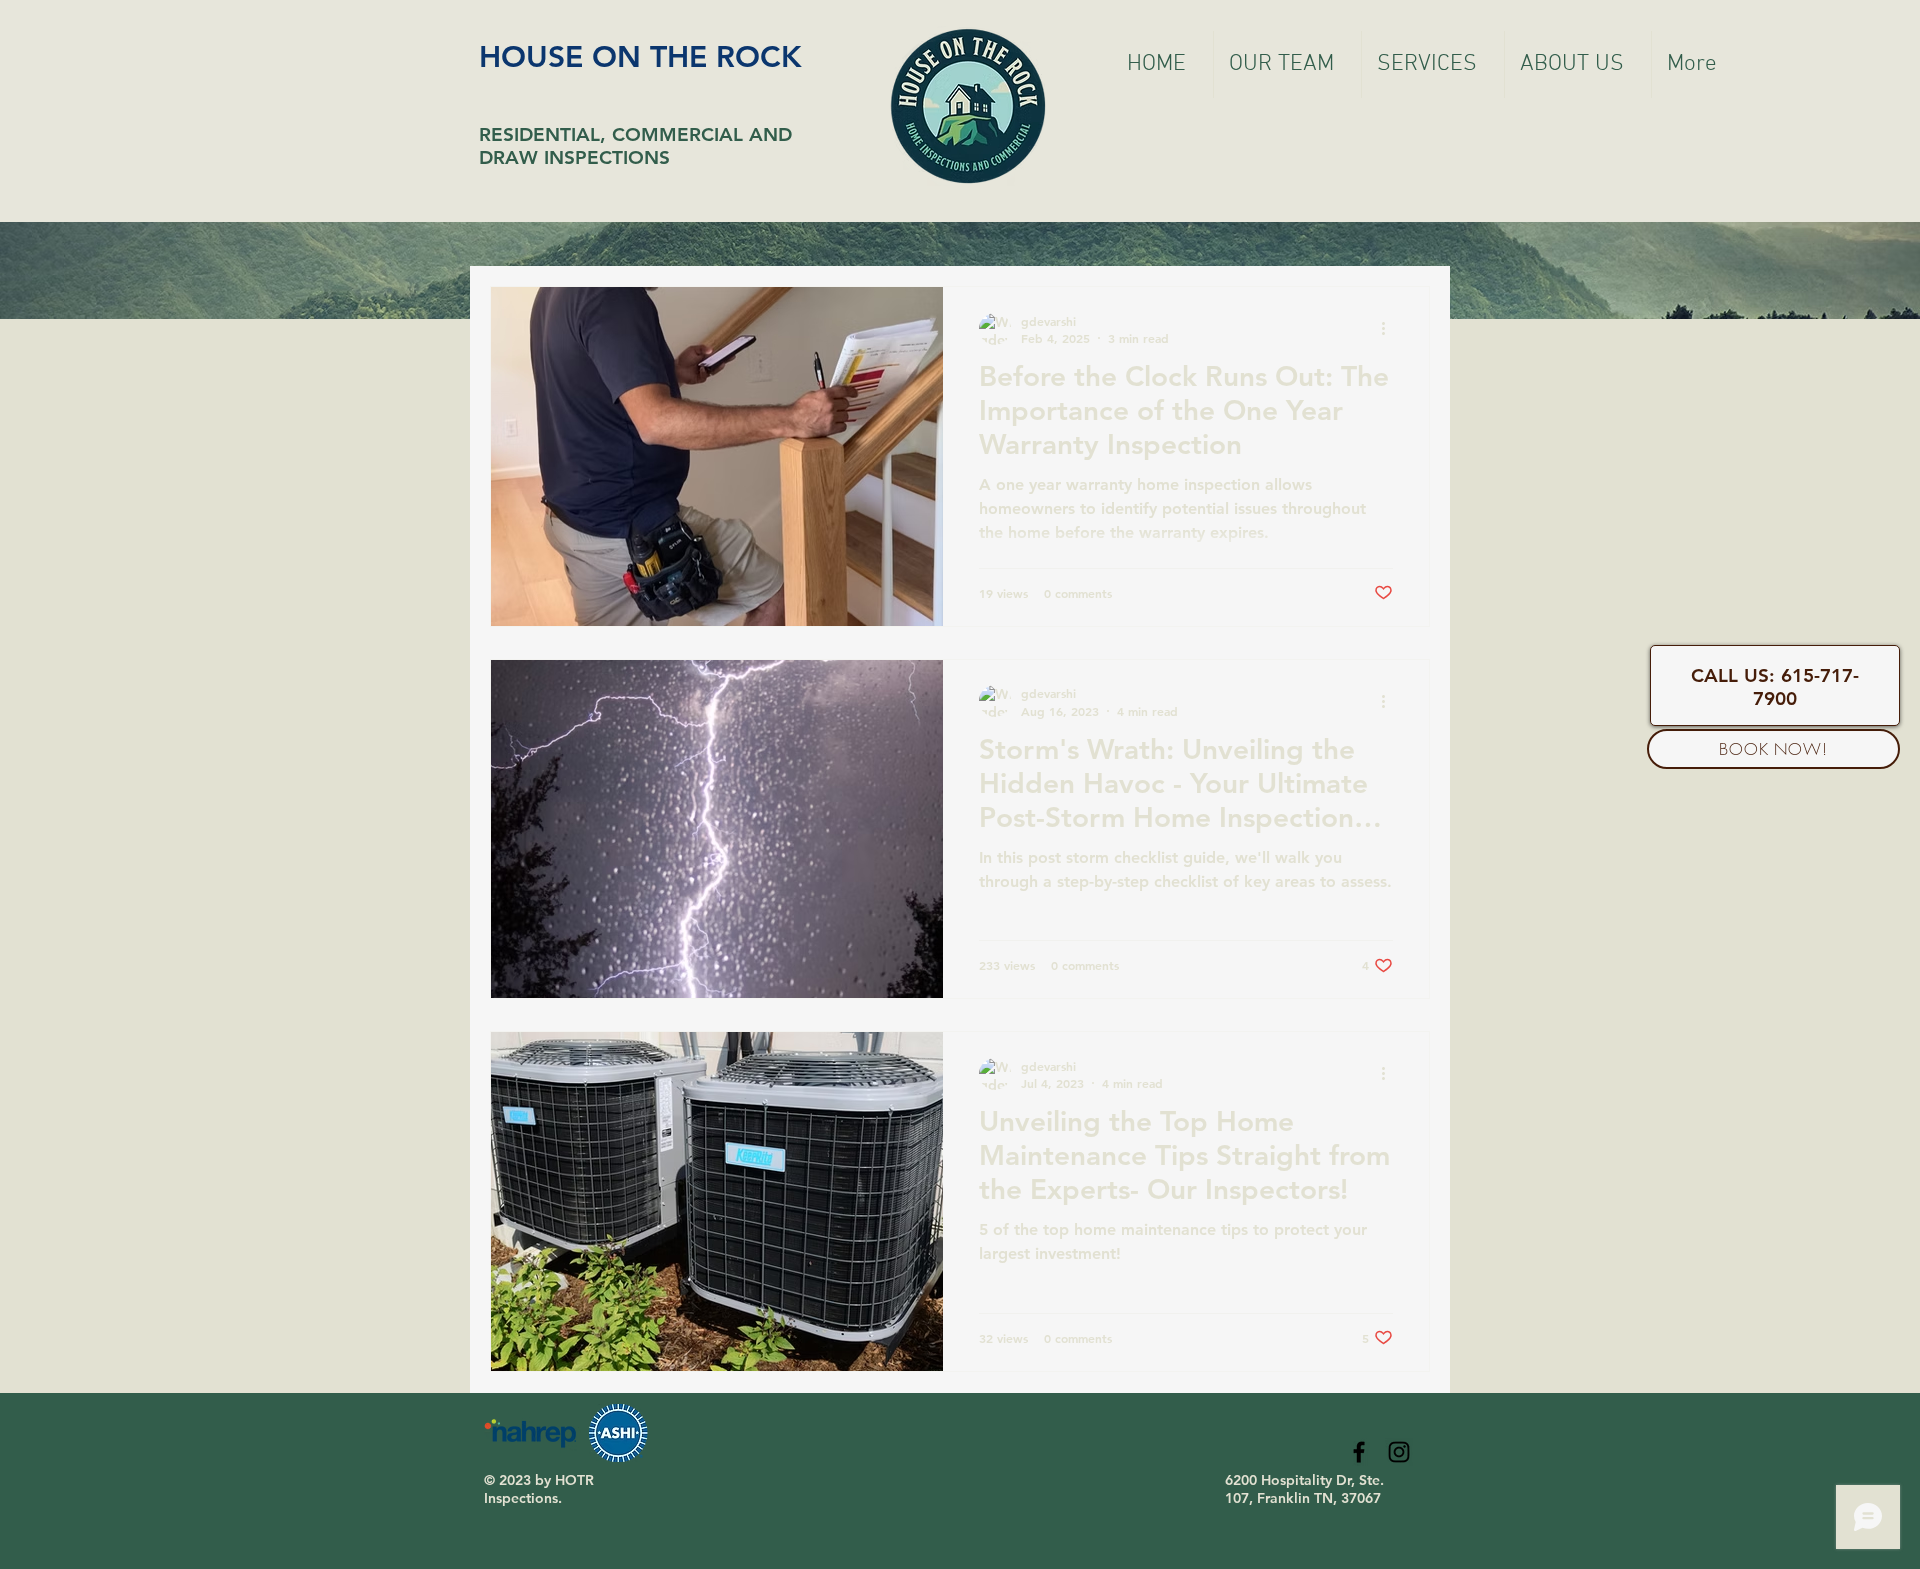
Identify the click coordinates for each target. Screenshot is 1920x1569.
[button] (1433, 64)
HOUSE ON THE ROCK (640, 57)
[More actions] (1390, 329)
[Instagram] (1399, 1452)
